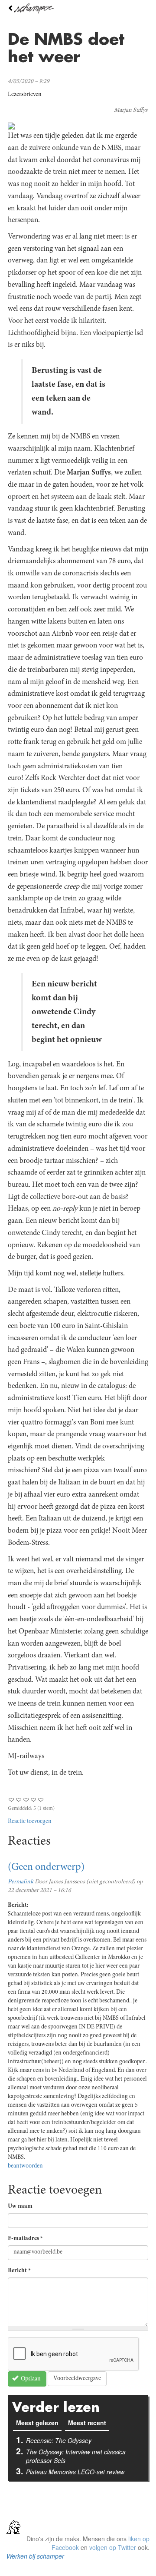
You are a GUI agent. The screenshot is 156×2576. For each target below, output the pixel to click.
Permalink (21, 1882)
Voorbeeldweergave (77, 2379)
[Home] (78, 8)
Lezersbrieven (25, 95)
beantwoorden (25, 2166)
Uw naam (20, 2207)
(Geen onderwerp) (46, 1868)
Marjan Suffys (131, 110)
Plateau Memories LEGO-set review (75, 2472)
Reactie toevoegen (30, 1822)
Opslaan (30, 2379)
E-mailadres (25, 2239)
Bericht (19, 2271)
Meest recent (87, 2423)
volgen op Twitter (113, 2547)
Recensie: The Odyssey (59, 2440)
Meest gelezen (39, 2423)
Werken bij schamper (35, 2556)
